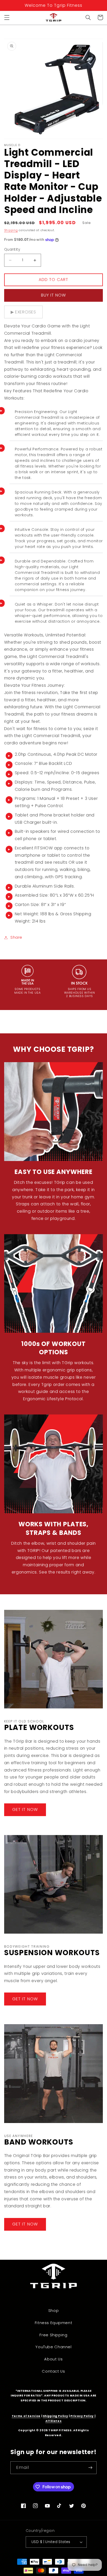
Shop (54, 2311)
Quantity (12, 249)
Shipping (11, 230)
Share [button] (16, 937)
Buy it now (54, 295)
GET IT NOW (25, 1809)
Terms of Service (26, 2416)
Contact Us (53, 2371)
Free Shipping (53, 2335)
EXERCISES (26, 312)
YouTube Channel (53, 2347)
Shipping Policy (55, 2416)
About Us (53, 2359)
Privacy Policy (82, 2416)
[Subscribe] (90, 2468)
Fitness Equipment (54, 2323)
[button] (7, 17)
